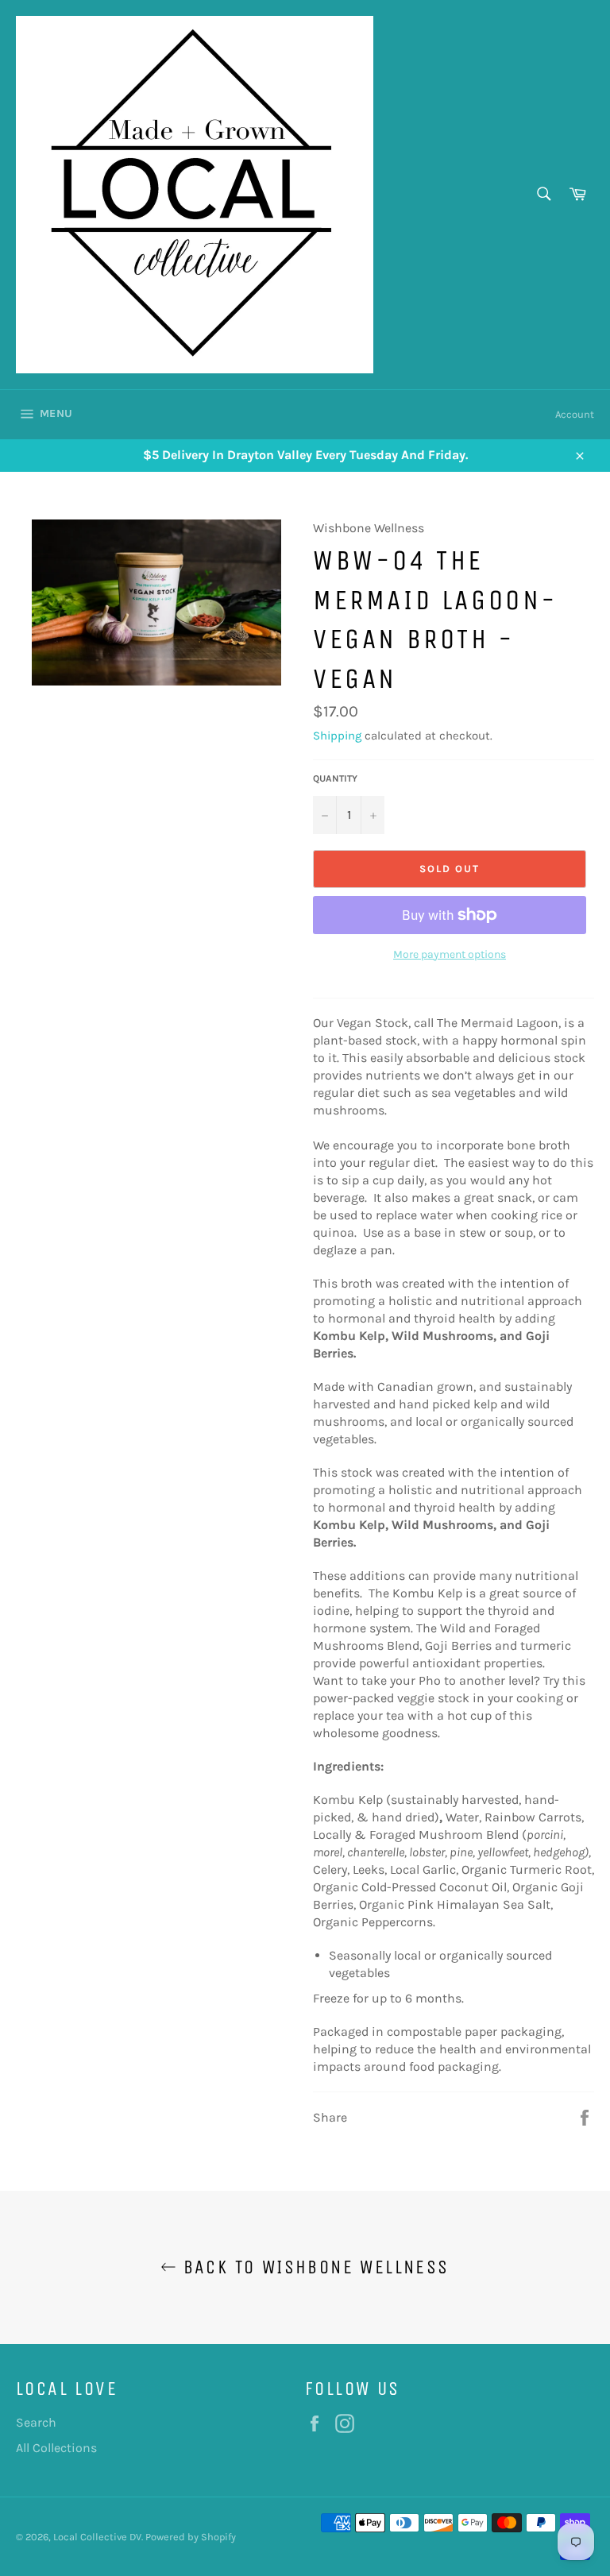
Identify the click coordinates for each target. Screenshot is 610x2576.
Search (36, 2422)
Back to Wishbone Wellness (313, 2267)
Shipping (337, 736)
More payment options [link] (450, 954)
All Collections (56, 2448)
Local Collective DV (97, 2537)
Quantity (335, 778)
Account (575, 414)
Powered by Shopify (191, 2537)
